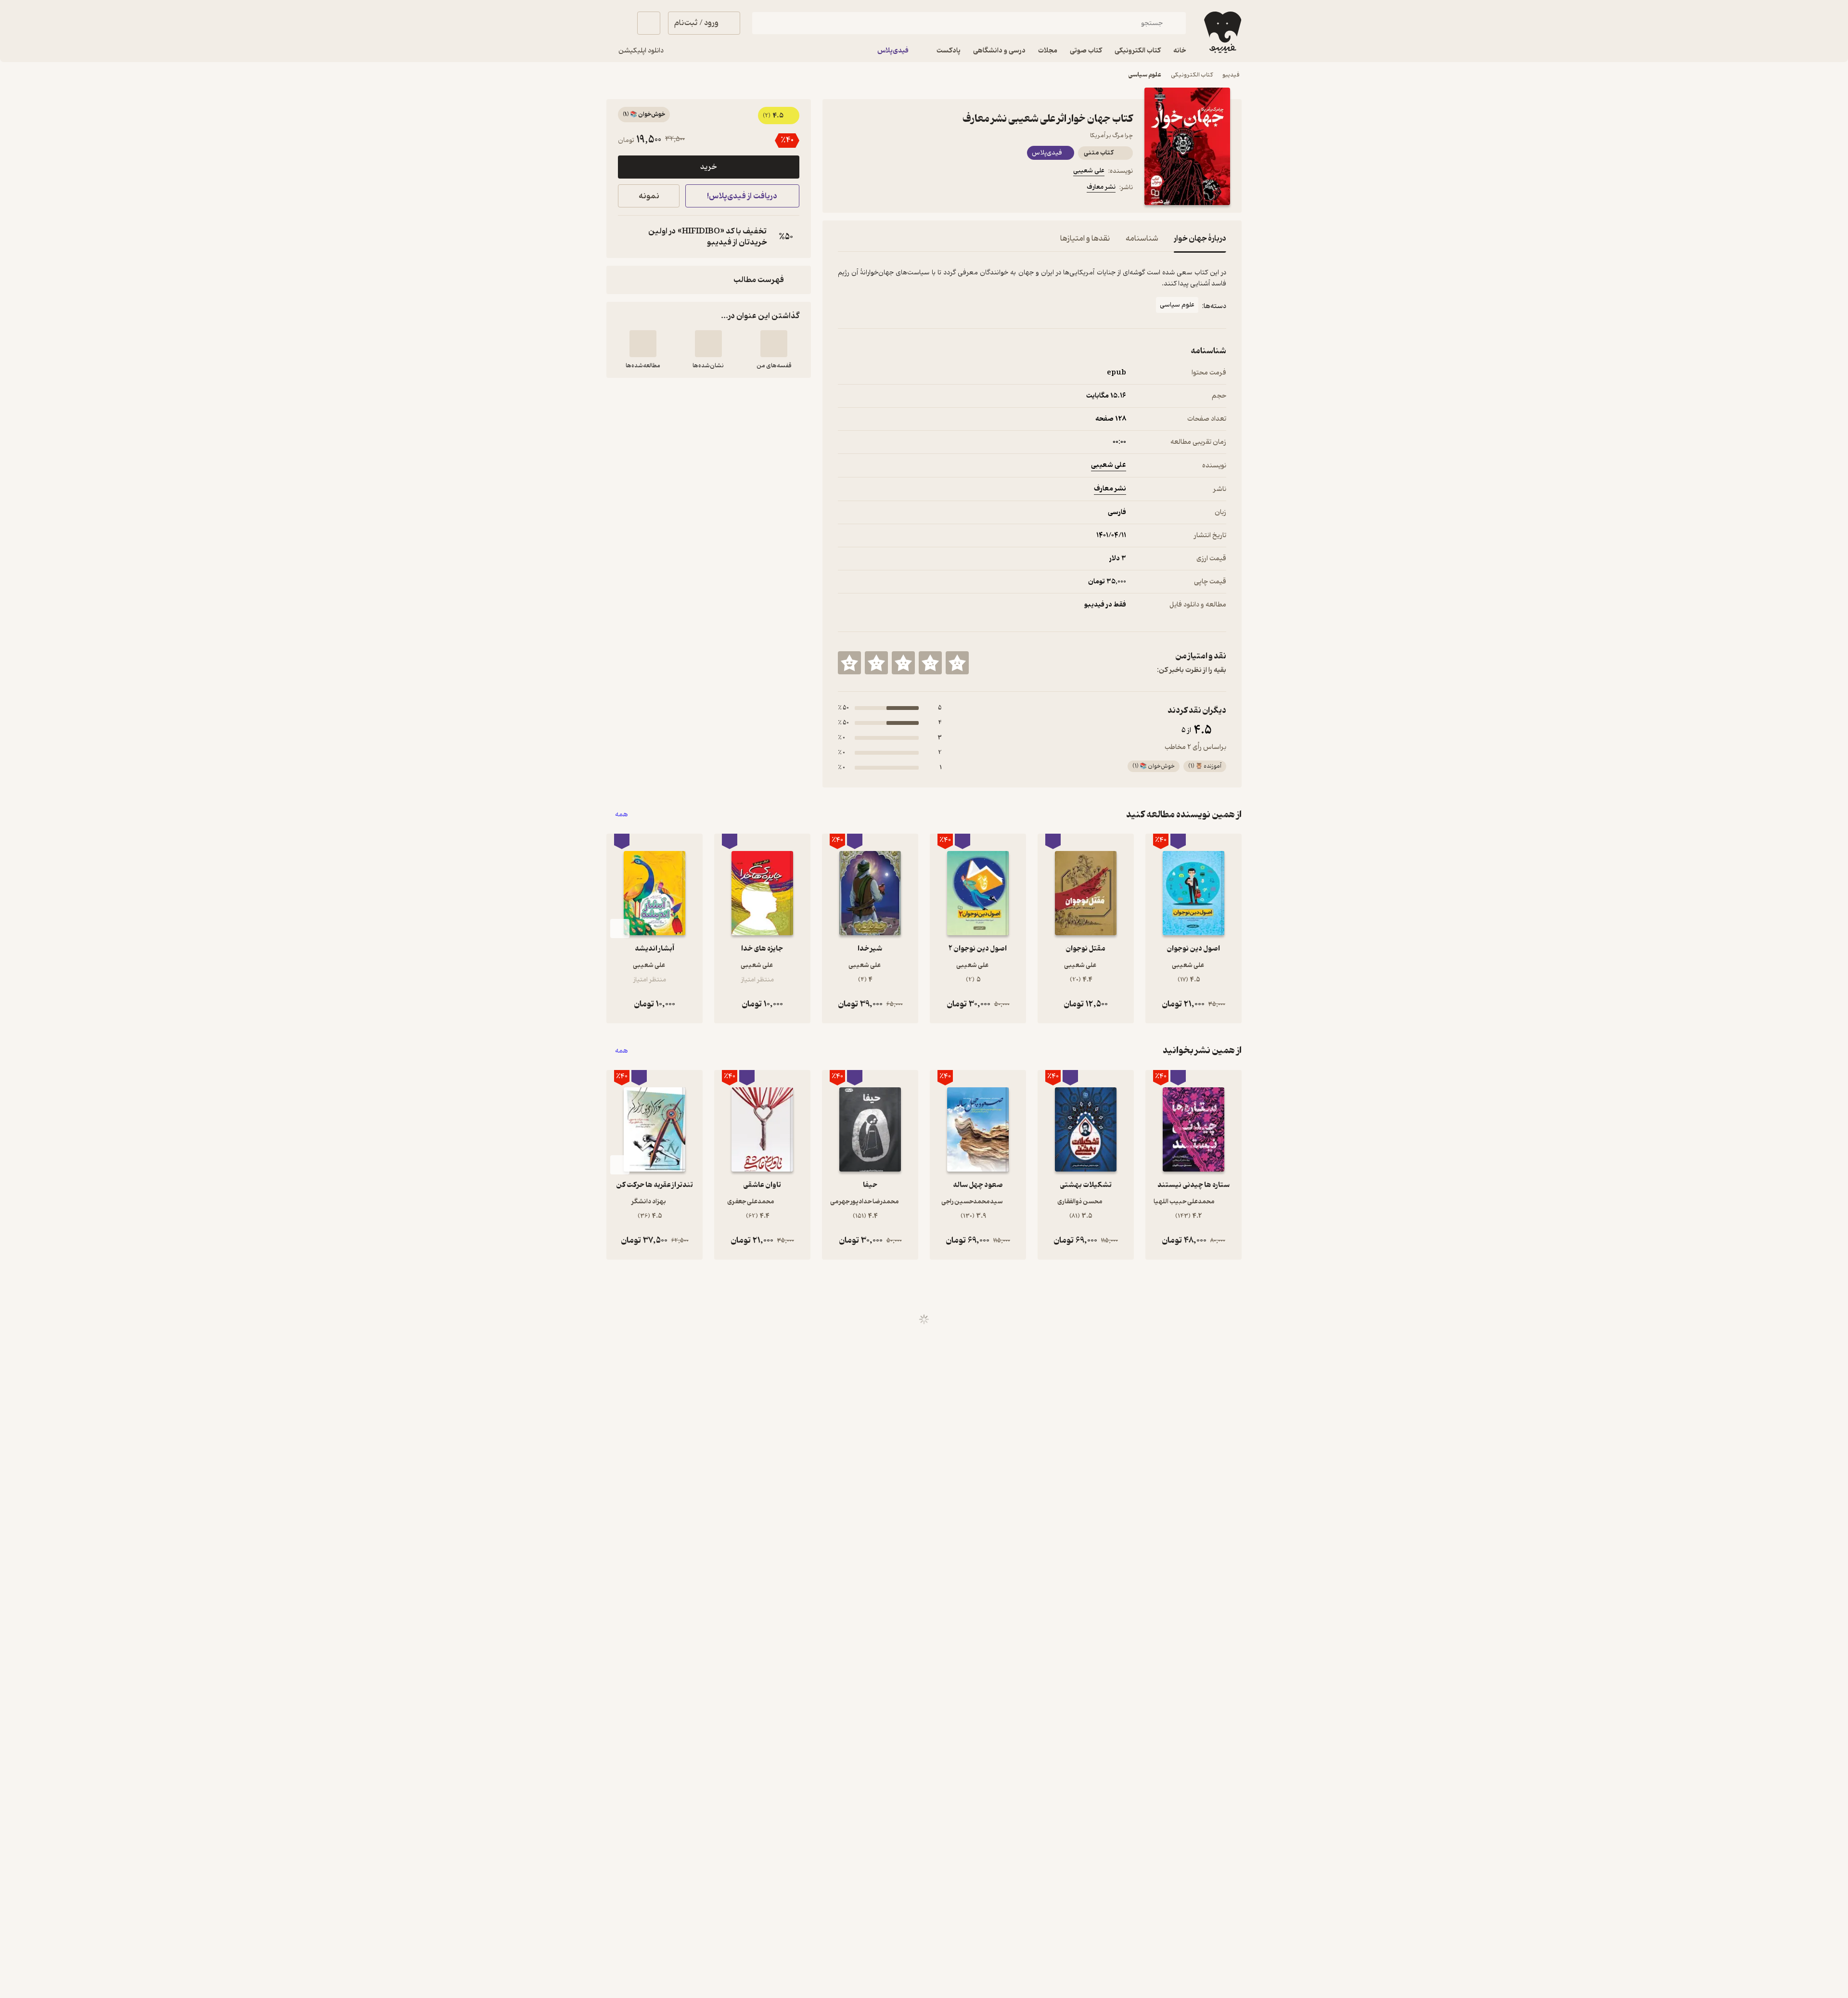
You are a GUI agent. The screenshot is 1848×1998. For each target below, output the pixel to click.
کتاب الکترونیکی (1192, 75)
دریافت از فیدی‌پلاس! (742, 196)
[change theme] (618, 23)
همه (622, 815)
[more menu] (844, 189)
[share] (913, 189)
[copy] (628, 237)
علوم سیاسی (1145, 75)
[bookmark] (867, 189)
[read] (643, 344)
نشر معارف (1101, 187)
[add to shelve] (774, 344)
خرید (708, 167)
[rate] (957, 663)
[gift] (890, 189)
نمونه (649, 196)
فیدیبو (1231, 75)
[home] (1222, 32)
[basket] (649, 23)
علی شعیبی (1089, 171)
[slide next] (620, 928)
